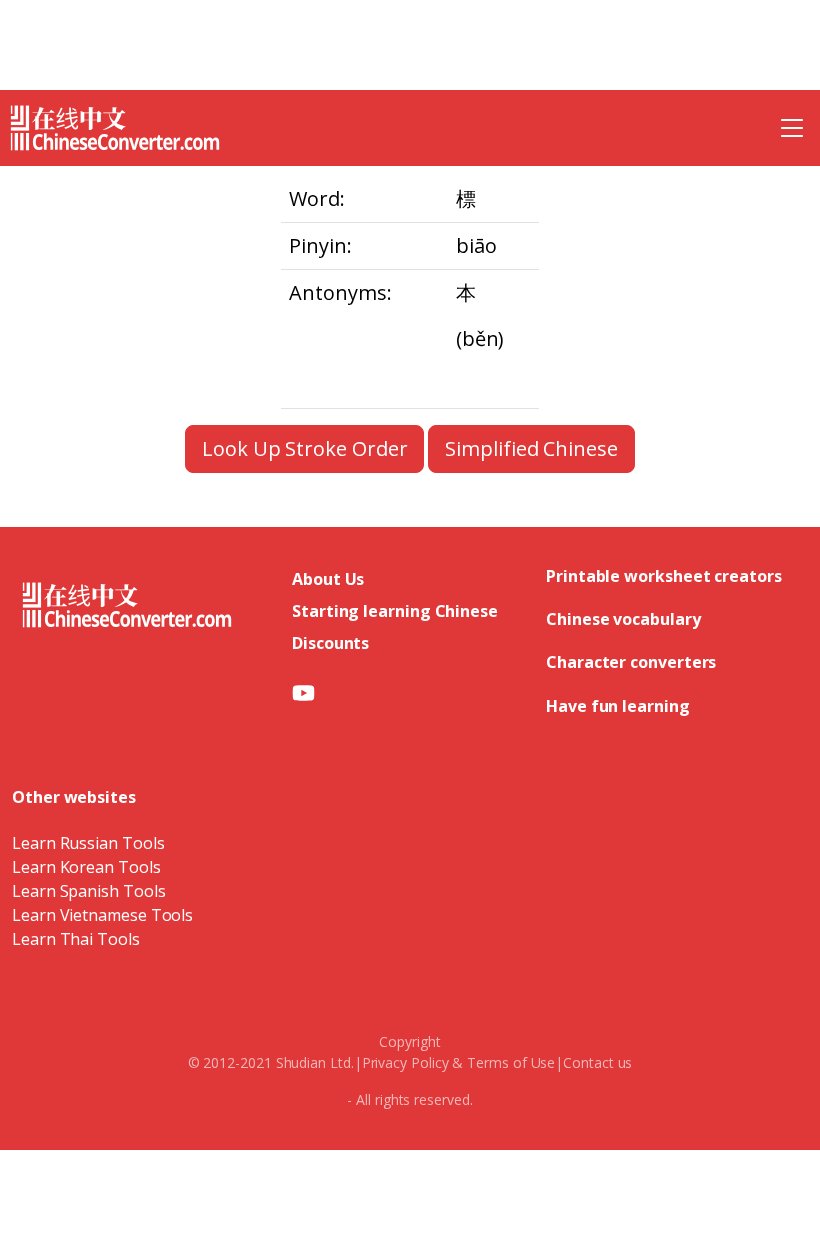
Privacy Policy (405, 1062)
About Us (328, 579)
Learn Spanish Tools (88, 891)
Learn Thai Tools (76, 939)
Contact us (597, 1062)
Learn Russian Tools (88, 843)
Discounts (330, 643)
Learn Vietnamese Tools (102, 915)
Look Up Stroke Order (304, 448)
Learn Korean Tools (86, 867)
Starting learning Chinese (395, 611)
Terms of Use (511, 1062)
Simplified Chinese (531, 448)
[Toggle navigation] (792, 128)
